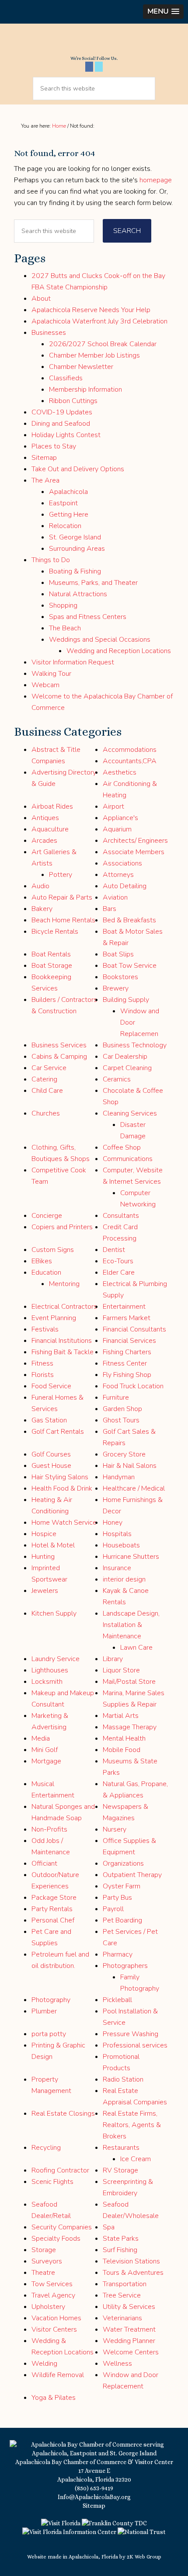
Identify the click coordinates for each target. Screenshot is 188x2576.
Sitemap (44, 458)
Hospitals (117, 1534)
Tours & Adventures (133, 2273)
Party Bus (117, 1898)
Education (46, 1272)
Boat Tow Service (130, 966)
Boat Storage (52, 966)
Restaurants (121, 2148)
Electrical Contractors (64, 1307)
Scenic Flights (52, 2182)
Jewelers (45, 1591)
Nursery (115, 1829)
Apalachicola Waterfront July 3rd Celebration (99, 321)
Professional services (135, 2045)
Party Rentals (52, 1909)
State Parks (121, 2239)
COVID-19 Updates (62, 412)
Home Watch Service (64, 1523)
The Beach (65, 628)
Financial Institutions (62, 1341)
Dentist (114, 1250)
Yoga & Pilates (54, 2398)
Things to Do (51, 560)
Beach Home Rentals (63, 920)
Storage (44, 2250)
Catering (44, 1079)
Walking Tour (51, 674)
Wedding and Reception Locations (119, 651)
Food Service (51, 1386)
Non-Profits (49, 1829)
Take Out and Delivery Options (78, 469)
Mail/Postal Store (129, 1682)
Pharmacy (118, 1954)
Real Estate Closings (63, 2114)
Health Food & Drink (62, 1488)
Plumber (44, 2011)
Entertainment (124, 1307)
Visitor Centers (54, 2329)
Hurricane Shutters (131, 1557)
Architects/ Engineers (135, 841)
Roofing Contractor (60, 2170)
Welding (44, 2364)
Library (113, 1659)
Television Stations (131, 2261)
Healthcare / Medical (134, 1488)
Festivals (45, 1329)
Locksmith (47, 1682)
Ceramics (117, 1079)
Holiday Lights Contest (66, 435)
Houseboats (121, 1545)
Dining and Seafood (61, 424)
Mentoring (64, 1284)
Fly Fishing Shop (127, 1375)
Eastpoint (63, 503)
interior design (124, 1579)
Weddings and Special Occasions (100, 640)
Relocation (65, 526)
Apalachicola (68, 492)
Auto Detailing (125, 886)
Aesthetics (120, 772)
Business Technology (135, 1045)
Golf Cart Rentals (58, 1432)
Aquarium (117, 829)
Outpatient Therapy (132, 1875)
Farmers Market (127, 1318)
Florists (43, 1375)
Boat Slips (118, 954)
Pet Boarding (122, 1920)
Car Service (49, 1068)
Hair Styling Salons (60, 1477)
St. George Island (75, 537)
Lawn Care (136, 1648)
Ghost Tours (121, 1420)
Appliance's (120, 818)
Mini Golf (45, 1750)
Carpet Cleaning (127, 1068)
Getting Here (69, 515)
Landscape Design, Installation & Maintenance (131, 1625)
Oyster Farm (122, 1886)
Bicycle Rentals (55, 932)
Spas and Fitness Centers (88, 617)
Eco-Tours (118, 1261)
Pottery (61, 875)
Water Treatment (129, 2329)
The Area (45, 480)
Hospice (44, 1534)
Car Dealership (125, 1057)
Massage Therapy (130, 1727)
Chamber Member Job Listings (94, 355)
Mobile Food (122, 1750)
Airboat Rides (52, 807)
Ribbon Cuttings (73, 401)
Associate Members (134, 852)
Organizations (123, 1863)
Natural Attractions (78, 594)
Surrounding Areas (77, 549)
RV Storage (120, 2170)
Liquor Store (121, 1670)
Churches (46, 1113)
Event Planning (54, 1318)
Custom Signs (53, 1250)
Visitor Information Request (73, 662)
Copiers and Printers (62, 1227)
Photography (51, 2000)
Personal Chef (53, 1920)
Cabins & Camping (59, 1057)
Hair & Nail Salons (130, 1466)
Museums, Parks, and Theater (93, 583)
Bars (110, 909)
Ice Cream (136, 2159)
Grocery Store (124, 1454)
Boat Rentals (51, 954)
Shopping (63, 605)
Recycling (46, 2148)
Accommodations (130, 750)
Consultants (121, 1216)
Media (41, 1738)
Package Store (54, 1898)
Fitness (42, 1363)
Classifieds (66, 378)
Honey (113, 1523)
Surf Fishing (120, 2250)
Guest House (51, 1466)
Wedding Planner (129, 2341)
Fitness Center (125, 1363)
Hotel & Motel (53, 1545)
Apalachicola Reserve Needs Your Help (91, 310)
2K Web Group (144, 2557)
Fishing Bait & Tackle (63, 1352)
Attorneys (118, 875)
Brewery (116, 988)
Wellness (117, 2364)
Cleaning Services (130, 1113)
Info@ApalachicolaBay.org (94, 2497)
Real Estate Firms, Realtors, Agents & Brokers (132, 2125)
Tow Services (52, 2284)
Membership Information (85, 389)
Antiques (45, 818)
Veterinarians (122, 2318)
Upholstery (48, 2307)
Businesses (49, 333)
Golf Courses (51, 1454)
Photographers (125, 1966)
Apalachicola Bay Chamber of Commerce (94, 43)
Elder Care (119, 1272)
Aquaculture (50, 829)
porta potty (49, 2034)
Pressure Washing (131, 2034)
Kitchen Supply (54, 1613)
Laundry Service (56, 1659)
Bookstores (120, 977)
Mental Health (124, 1738)
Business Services (59, 1045)
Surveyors (47, 2261)
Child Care (47, 1091)
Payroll (113, 1909)
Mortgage (46, 1761)
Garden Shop (122, 1409)
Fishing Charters (127, 1352)
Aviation (115, 897)
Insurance (117, 1568)
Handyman (119, 1477)
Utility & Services (129, 2307)
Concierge (47, 1216)
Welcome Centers (131, 2352)
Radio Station (123, 2079)
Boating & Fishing (75, 571)
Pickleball (117, 2000)
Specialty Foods (56, 2239)
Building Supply (126, 1000)
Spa (109, 2227)
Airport (113, 807)
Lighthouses (50, 1670)
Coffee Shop (122, 1147)
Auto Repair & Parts (62, 897)
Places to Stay (54, 446)
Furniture (116, 1398)
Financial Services (129, 1341)
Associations (122, 863)
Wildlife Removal (58, 2375)
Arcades (44, 841)
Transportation (125, 2284)
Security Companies (62, 2227)
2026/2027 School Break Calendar (103, 344)
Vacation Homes (56, 2318)
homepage (156, 180)
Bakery (42, 909)
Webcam (45, 685)
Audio (40, 886)
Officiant (44, 1863)
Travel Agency (53, 2295)
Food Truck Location (133, 1386)
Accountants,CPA (130, 761)
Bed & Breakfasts (129, 920)
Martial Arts (121, 1716)
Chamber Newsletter (81, 367)
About (41, 299)
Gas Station (49, 1420)
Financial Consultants (134, 1329)
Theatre (43, 2273)
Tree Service (122, 2295)
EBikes (42, 1261)
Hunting (43, 1557)
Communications (128, 1159)
